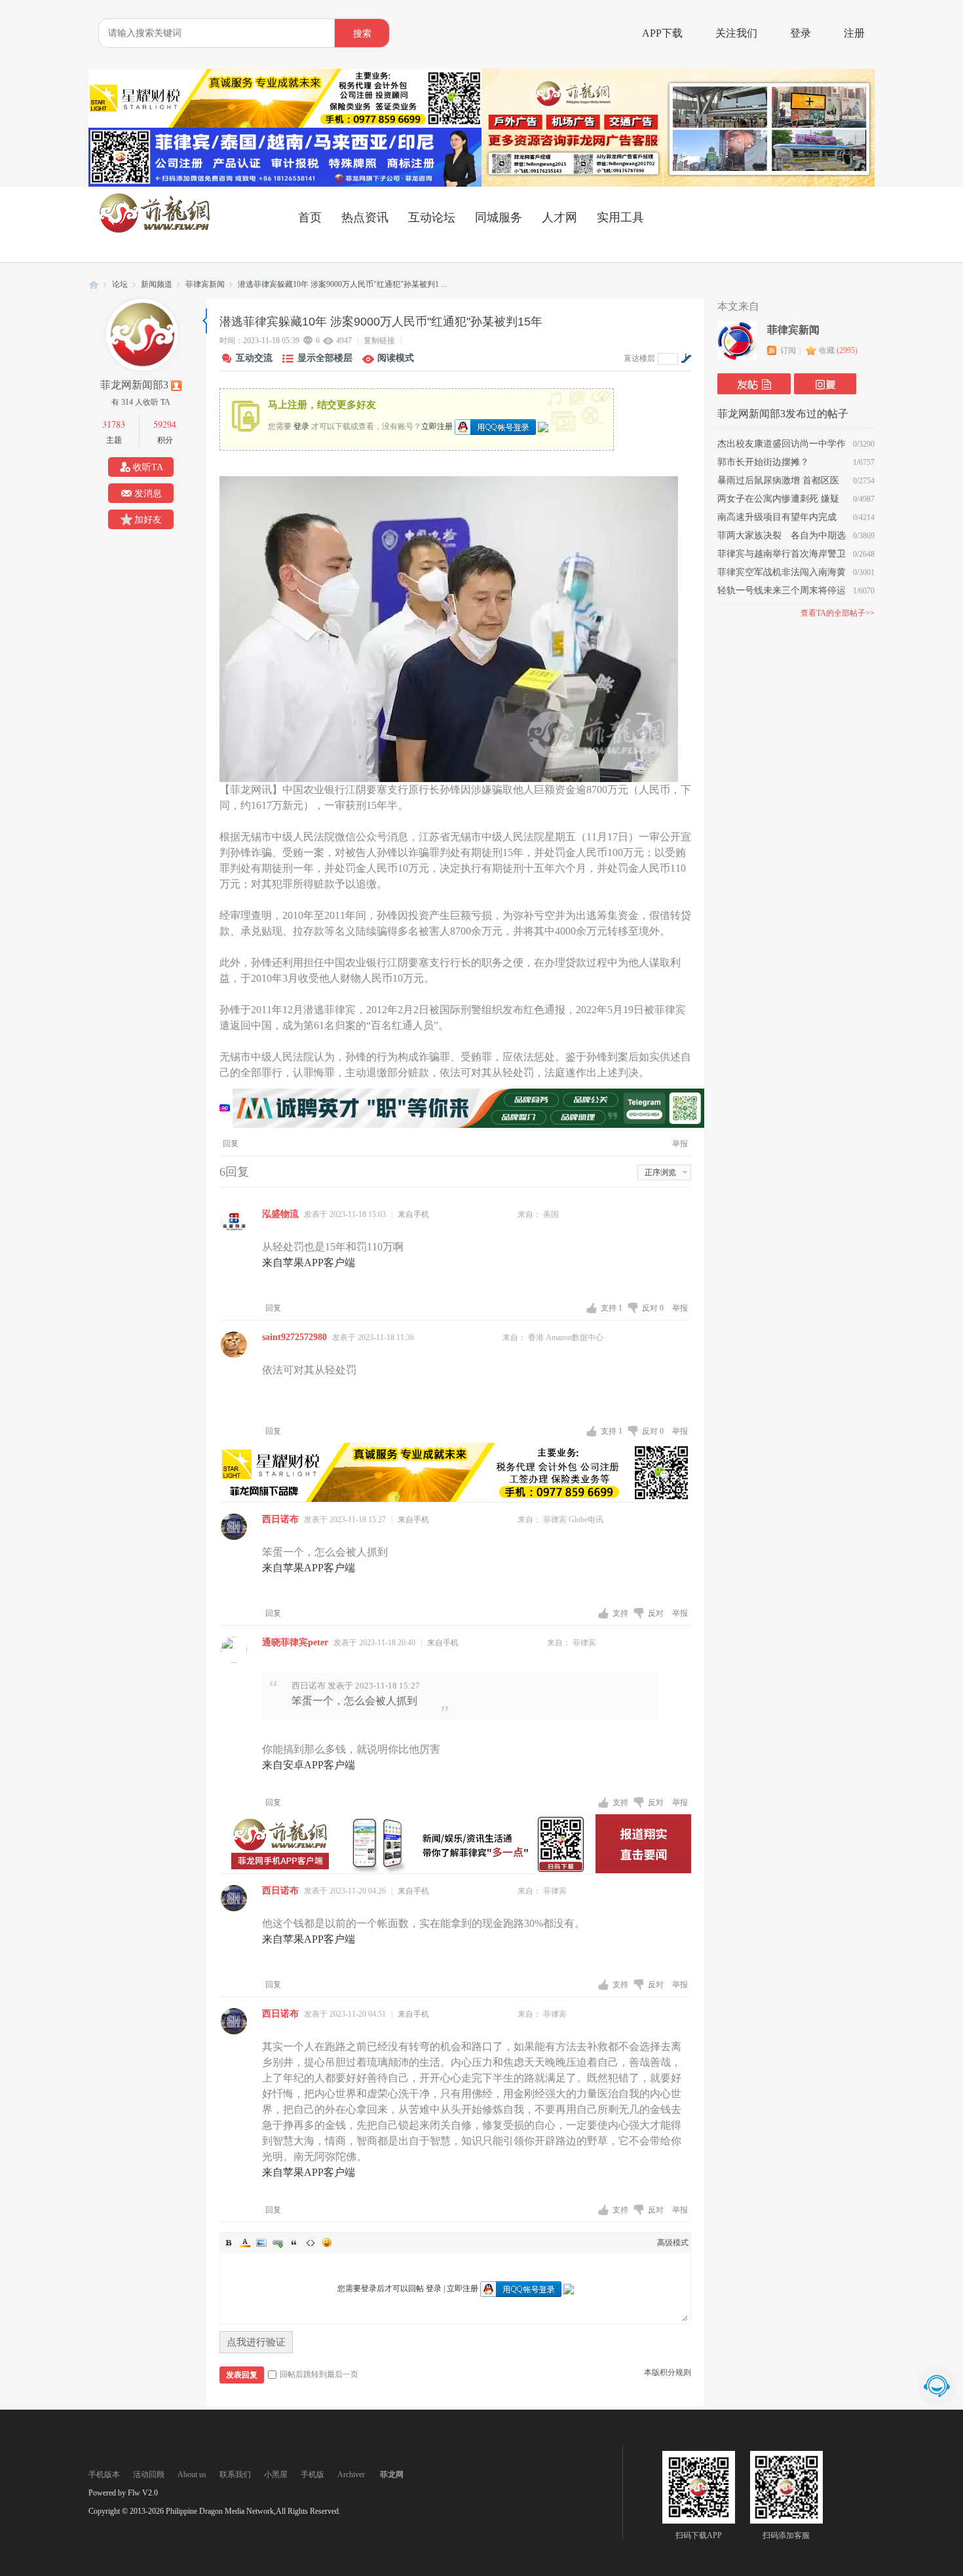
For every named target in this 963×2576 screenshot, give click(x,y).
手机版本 (104, 2474)
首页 (310, 217)
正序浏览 (660, 1172)
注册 (854, 33)
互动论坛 (432, 217)
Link (278, 2243)
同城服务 (499, 217)
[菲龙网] (154, 230)
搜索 (362, 34)
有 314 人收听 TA (141, 402)
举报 (680, 1144)
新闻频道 (157, 284)
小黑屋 (276, 2474)
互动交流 (254, 358)
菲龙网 (94, 285)
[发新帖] (754, 384)
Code (311, 2243)
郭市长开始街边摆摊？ (763, 462)
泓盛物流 (280, 1214)
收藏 (838, 350)
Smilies (327, 2243)
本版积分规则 (668, 2372)
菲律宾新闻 (205, 284)
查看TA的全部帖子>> (838, 613)
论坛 (120, 284)
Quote (294, 2243)
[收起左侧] (205, 321)
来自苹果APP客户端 (309, 1262)
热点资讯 (365, 217)
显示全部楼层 (325, 358)
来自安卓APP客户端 (309, 1765)
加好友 (148, 520)
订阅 (788, 350)
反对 (653, 1308)
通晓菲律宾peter (295, 1642)
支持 (612, 1308)
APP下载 (662, 33)
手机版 (312, 2474)
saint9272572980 (294, 1337)
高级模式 (673, 2243)
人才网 (559, 217)
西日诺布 (280, 1519)
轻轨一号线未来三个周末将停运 (782, 590)
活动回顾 (149, 2474)
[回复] (825, 384)
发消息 (148, 494)
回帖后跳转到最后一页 (319, 2374)
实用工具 (620, 217)
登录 (801, 33)
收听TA (148, 467)
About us (192, 2474)
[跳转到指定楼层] (686, 358)
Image (261, 2243)
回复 (231, 1144)
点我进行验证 (256, 2342)
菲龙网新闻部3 (134, 385)
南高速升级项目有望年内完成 (777, 517)
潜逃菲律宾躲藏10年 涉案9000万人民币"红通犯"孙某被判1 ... (342, 284)
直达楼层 (639, 358)
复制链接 (379, 341)
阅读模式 (396, 358)
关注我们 (736, 33)
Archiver (351, 2474)
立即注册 (437, 426)
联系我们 (235, 2474)
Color (245, 2243)
